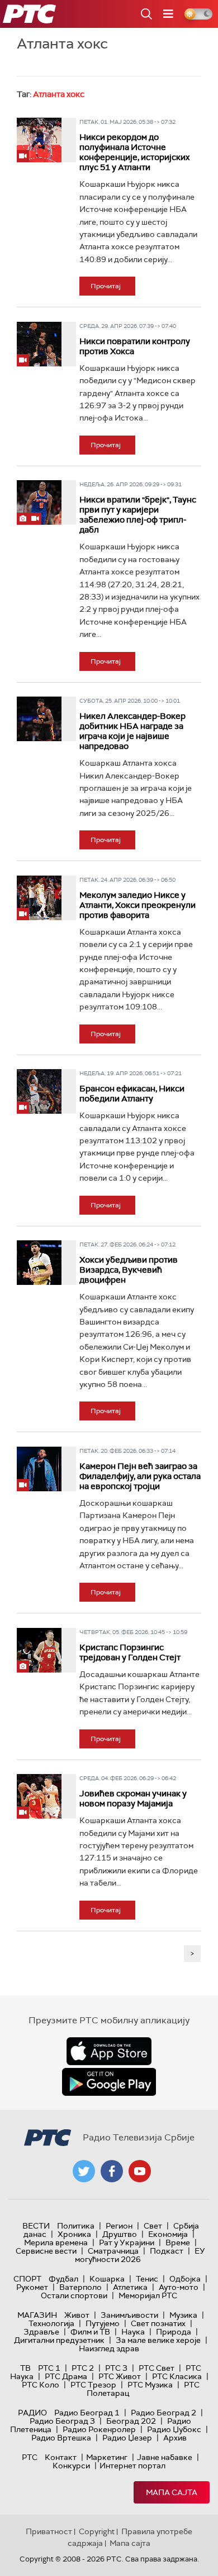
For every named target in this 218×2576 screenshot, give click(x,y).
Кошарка (107, 2279)
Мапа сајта (172, 2492)
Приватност (49, 2531)
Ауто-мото (179, 2287)
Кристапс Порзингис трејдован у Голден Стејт (130, 1652)
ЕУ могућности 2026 (140, 2255)
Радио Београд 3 (62, 2421)
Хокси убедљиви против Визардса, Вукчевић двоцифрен (129, 1270)
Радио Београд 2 (163, 2413)
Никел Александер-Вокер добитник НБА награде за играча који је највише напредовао (132, 731)
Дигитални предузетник (59, 2340)
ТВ (25, 2368)
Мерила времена (56, 2242)
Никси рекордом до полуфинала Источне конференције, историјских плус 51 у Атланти (134, 152)
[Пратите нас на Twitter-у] (84, 2171)
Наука (133, 2332)
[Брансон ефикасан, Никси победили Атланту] (39, 1091)
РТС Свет (157, 2368)
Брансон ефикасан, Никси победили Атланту (132, 1094)
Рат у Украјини (127, 2242)
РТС (30, 2457)
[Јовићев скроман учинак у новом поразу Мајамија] (39, 1796)
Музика (183, 2315)
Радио (32, 2413)
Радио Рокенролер (99, 2429)
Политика (76, 2226)
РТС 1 (49, 2368)
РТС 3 (116, 2368)
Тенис (147, 2279)
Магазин (37, 2315)
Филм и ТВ (90, 2332)
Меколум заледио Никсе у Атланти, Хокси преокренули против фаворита (138, 905)
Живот (77, 2315)
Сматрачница (113, 2251)
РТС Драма (66, 2376)
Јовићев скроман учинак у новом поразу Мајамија (133, 1799)
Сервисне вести (46, 2251)
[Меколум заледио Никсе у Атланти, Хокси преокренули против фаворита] (39, 898)
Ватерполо (80, 2287)
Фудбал (63, 2279)
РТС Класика (177, 2376)
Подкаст (167, 2251)
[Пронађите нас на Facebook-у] (112, 2171)
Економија (168, 2234)
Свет (153, 2226)
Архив (175, 2438)
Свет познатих (158, 2323)
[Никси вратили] (39, 502)
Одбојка (185, 2279)
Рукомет (32, 2287)
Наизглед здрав (109, 2348)
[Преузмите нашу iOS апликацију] (109, 2051)
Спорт (27, 2279)
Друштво (120, 2234)
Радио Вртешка (61, 2438)
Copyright (97, 2531)
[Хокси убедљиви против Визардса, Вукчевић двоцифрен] (39, 1263)
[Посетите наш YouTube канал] (140, 2171)
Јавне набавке (165, 2457)
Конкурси (71, 2466)
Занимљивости (129, 2315)
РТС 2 (83, 2368)
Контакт (61, 2457)
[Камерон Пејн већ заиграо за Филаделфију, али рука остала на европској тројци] (39, 1469)
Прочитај (106, 286)
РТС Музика (150, 2385)
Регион (119, 2226)
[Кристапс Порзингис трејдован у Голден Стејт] (39, 1650)
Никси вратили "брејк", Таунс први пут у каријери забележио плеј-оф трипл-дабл (138, 515)
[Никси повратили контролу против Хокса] (39, 344)
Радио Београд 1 (87, 2413)
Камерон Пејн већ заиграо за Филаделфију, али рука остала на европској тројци (140, 1476)
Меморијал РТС (148, 2295)
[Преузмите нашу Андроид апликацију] (109, 2082)
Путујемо (103, 2323)
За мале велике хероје (158, 2340)
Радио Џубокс (174, 2429)
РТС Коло (41, 2385)
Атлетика (130, 2287)
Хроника (74, 2234)
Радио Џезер (127, 2438)
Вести (36, 2226)
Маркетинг (107, 2457)
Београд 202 (131, 2421)
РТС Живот (120, 2376)
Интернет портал (132, 2466)
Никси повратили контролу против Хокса (135, 346)
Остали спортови (74, 2295)
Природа (174, 2332)
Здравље (41, 2332)
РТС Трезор (93, 2385)
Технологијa (51, 2323)
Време (178, 2242)
